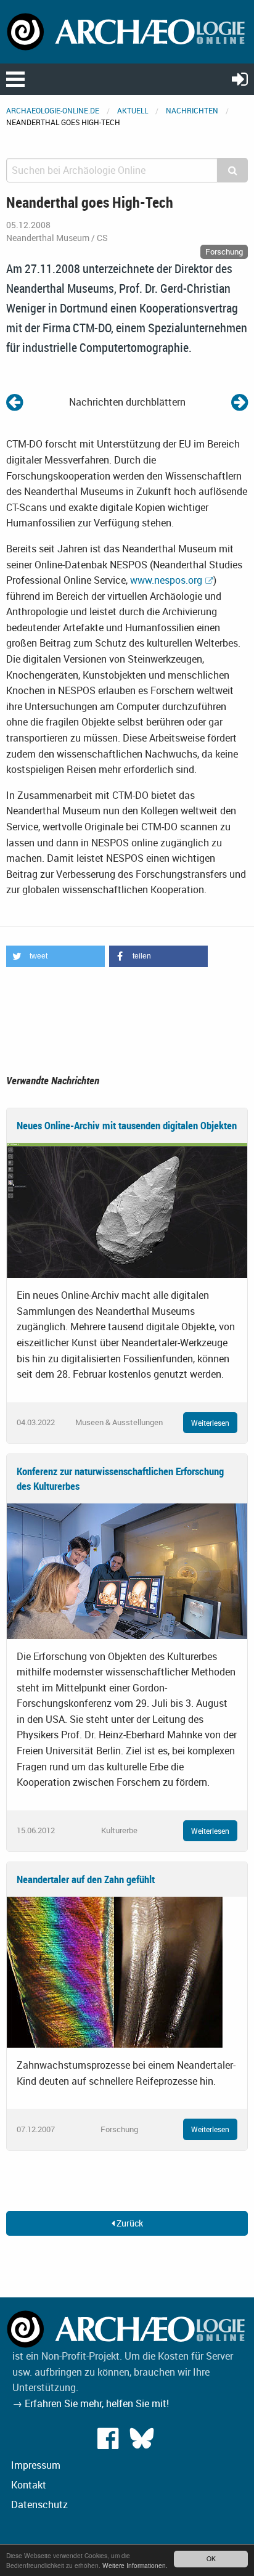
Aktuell (133, 110)
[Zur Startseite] (127, 31)
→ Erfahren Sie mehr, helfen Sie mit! (91, 2403)
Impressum (36, 2465)
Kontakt (29, 2485)
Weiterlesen (210, 1423)
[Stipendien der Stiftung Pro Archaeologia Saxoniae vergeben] (14, 402)
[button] (55, 956)
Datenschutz (39, 2504)
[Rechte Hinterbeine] (240, 402)
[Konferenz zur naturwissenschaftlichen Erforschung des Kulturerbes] (127, 1570)
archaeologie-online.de (53, 110)
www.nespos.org (166, 580)
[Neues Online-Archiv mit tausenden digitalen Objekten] (127, 1209)
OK (211, 2558)
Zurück (129, 2223)
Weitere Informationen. (135, 2565)
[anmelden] (240, 79)
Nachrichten (192, 110)
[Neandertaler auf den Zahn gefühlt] (115, 1971)
